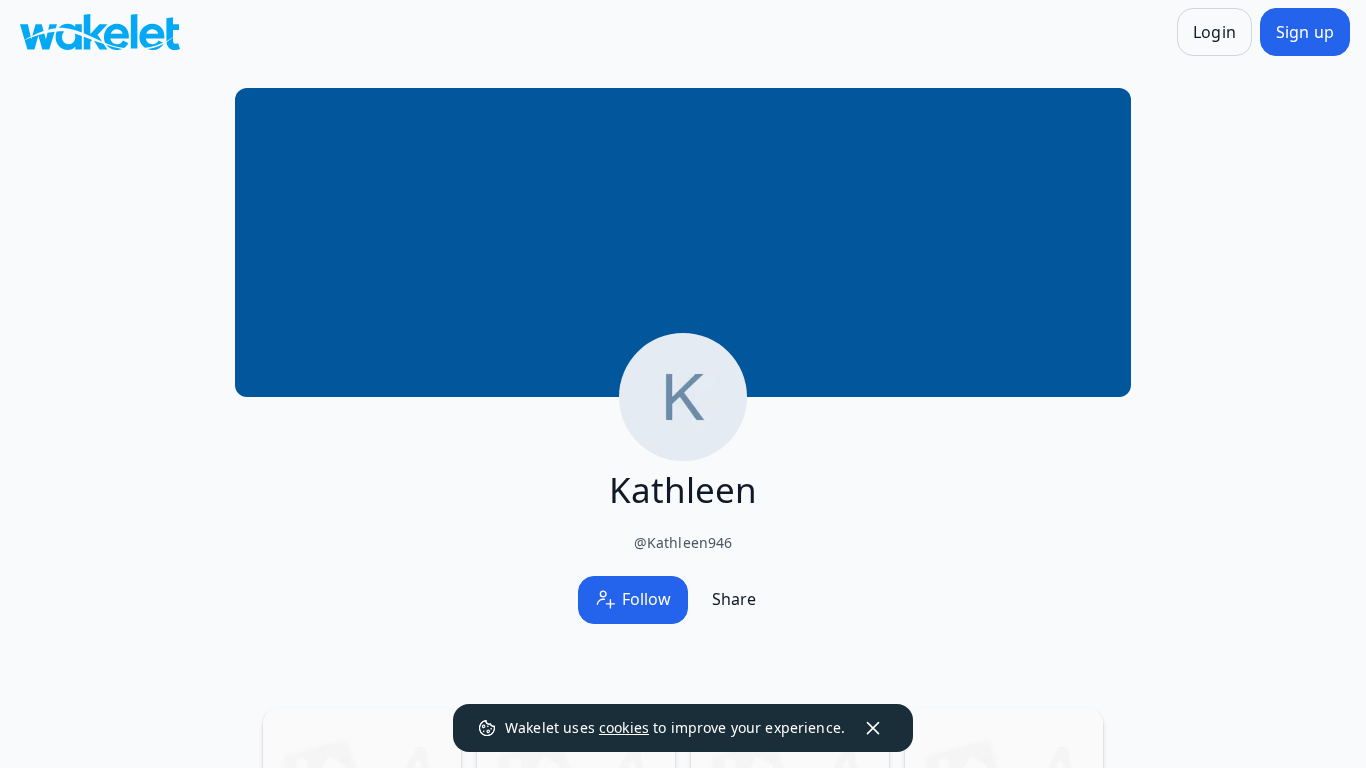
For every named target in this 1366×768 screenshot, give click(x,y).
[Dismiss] (873, 728)
